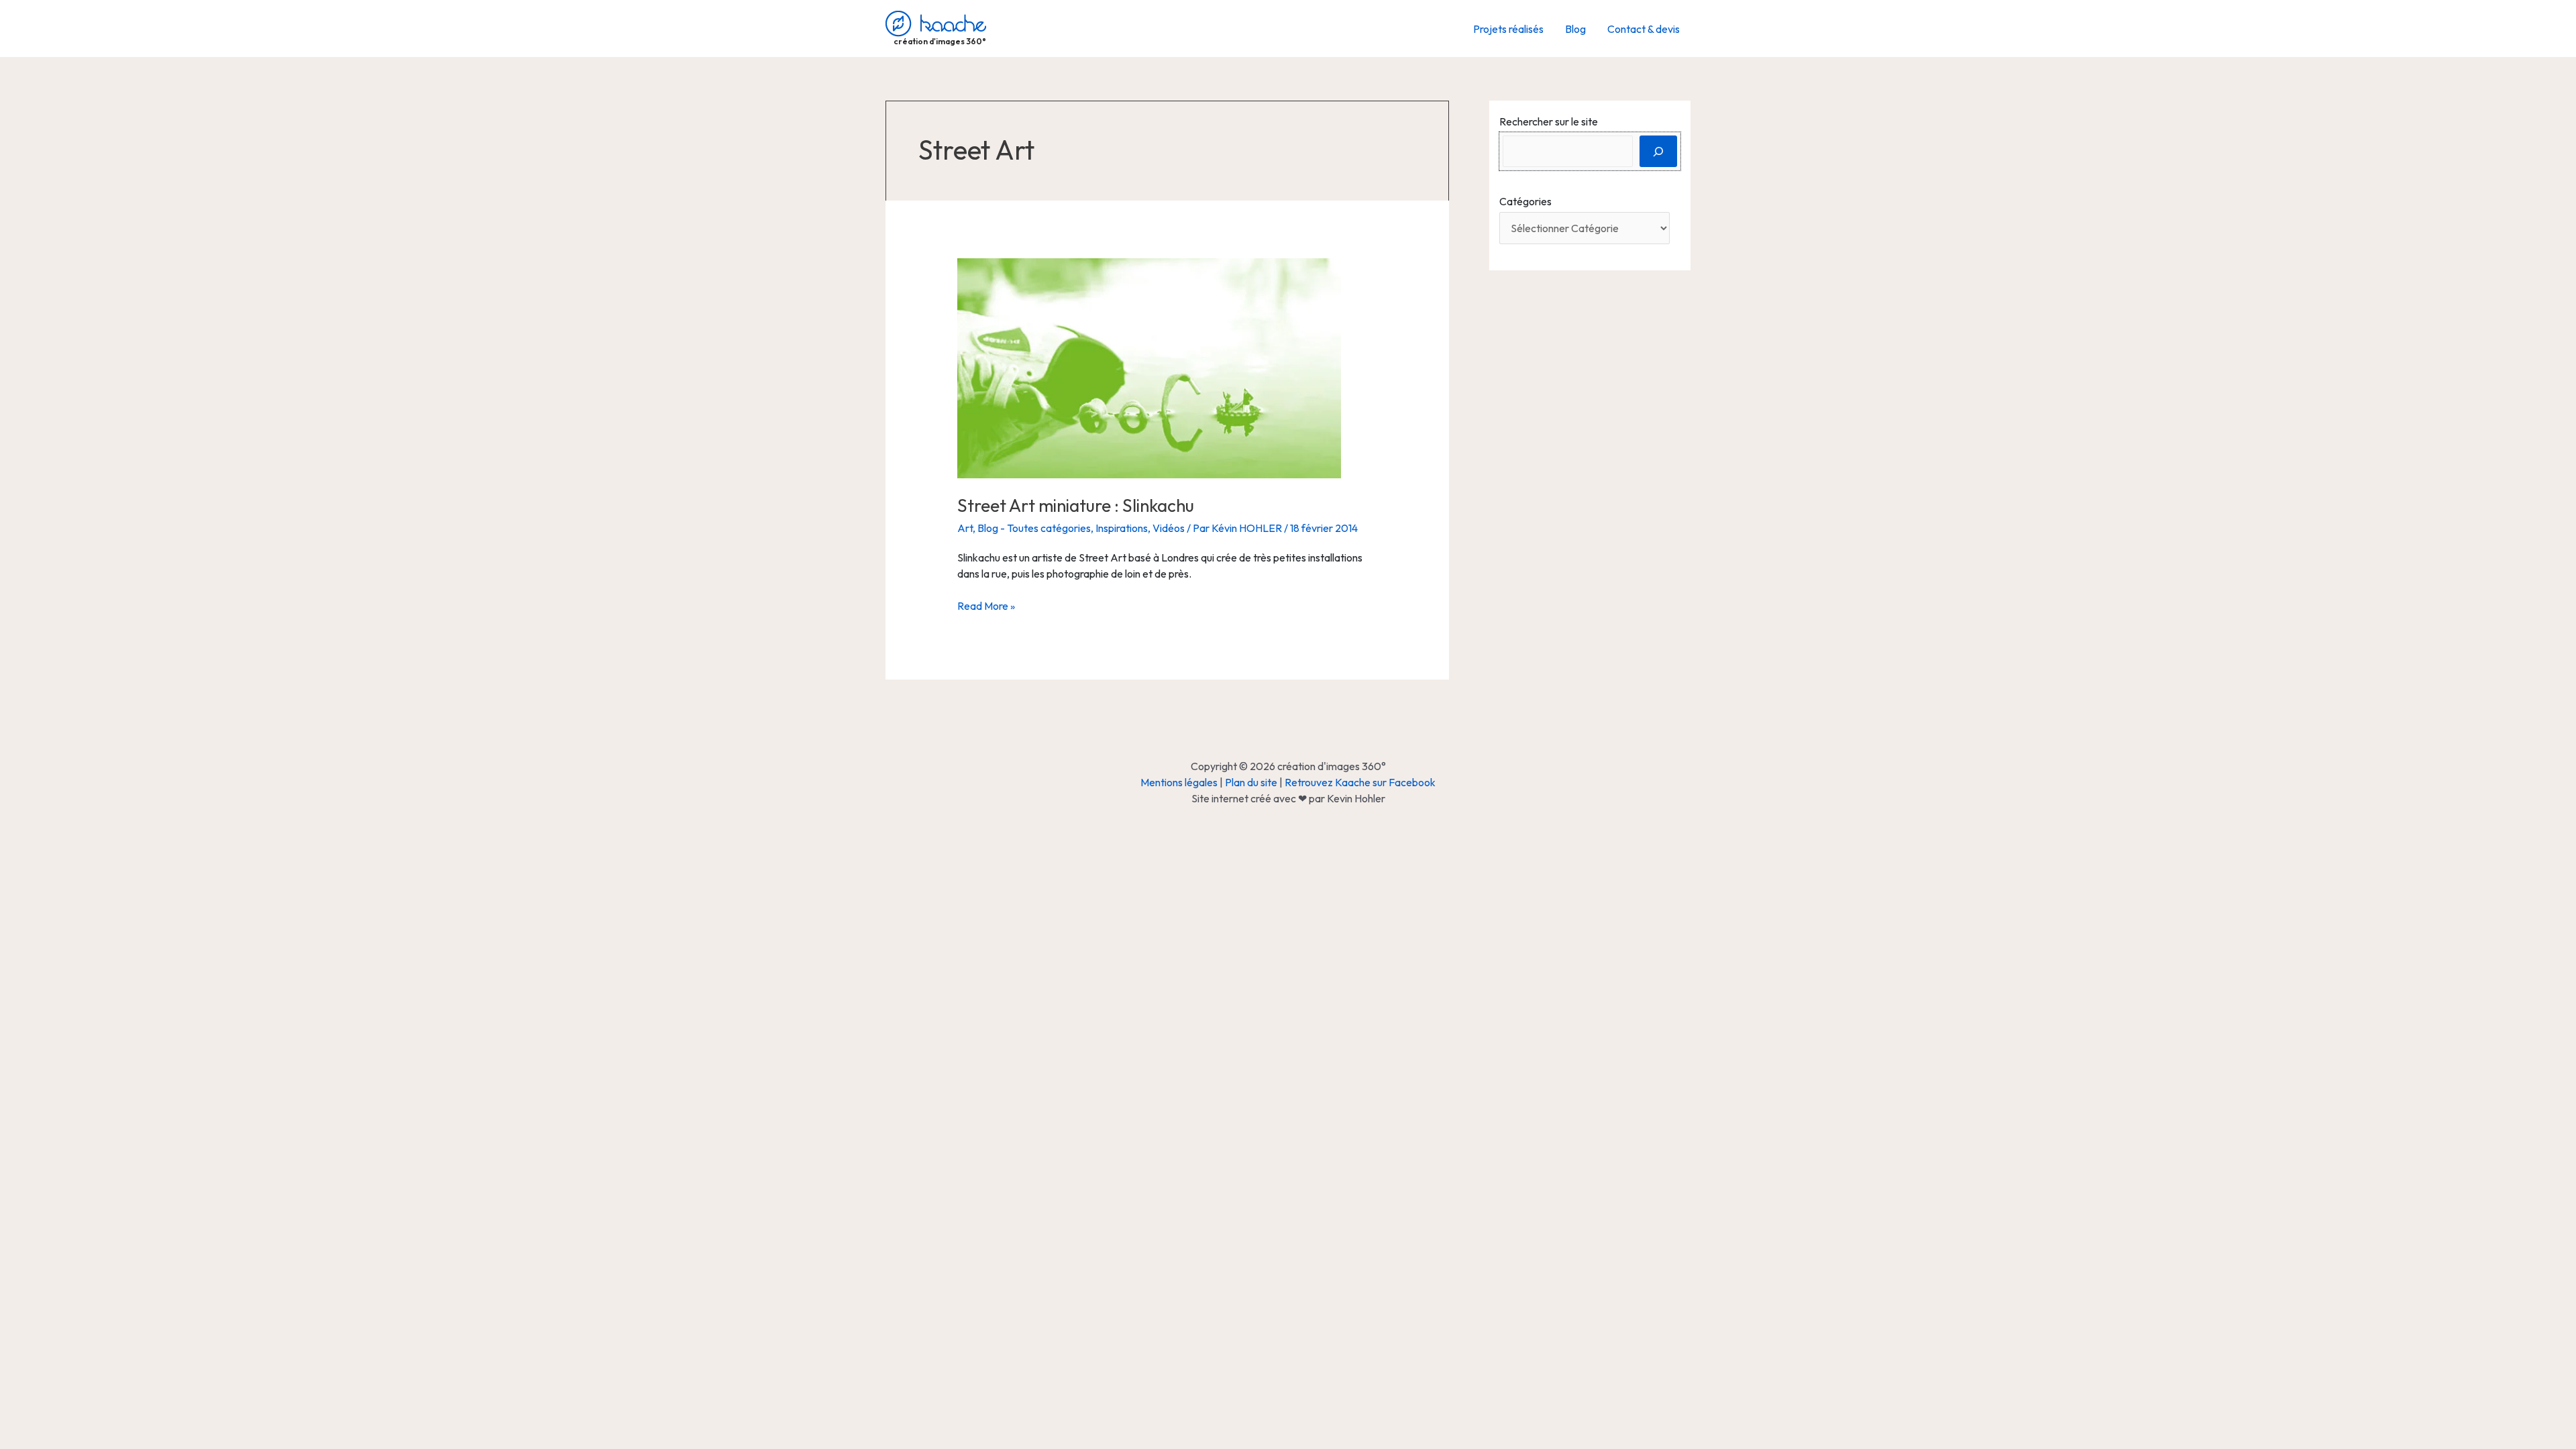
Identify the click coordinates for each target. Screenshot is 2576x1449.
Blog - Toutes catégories (1034, 528)
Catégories (1525, 201)
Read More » (986, 606)
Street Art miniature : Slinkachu (1076, 505)
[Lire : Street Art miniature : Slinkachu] (1149, 367)
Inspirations (1122, 528)
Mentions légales (1179, 782)
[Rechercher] (1658, 151)
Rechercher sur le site (1549, 121)
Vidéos (1169, 528)
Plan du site (1251, 782)
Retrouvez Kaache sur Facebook (1360, 782)
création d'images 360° (940, 41)
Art (965, 528)
